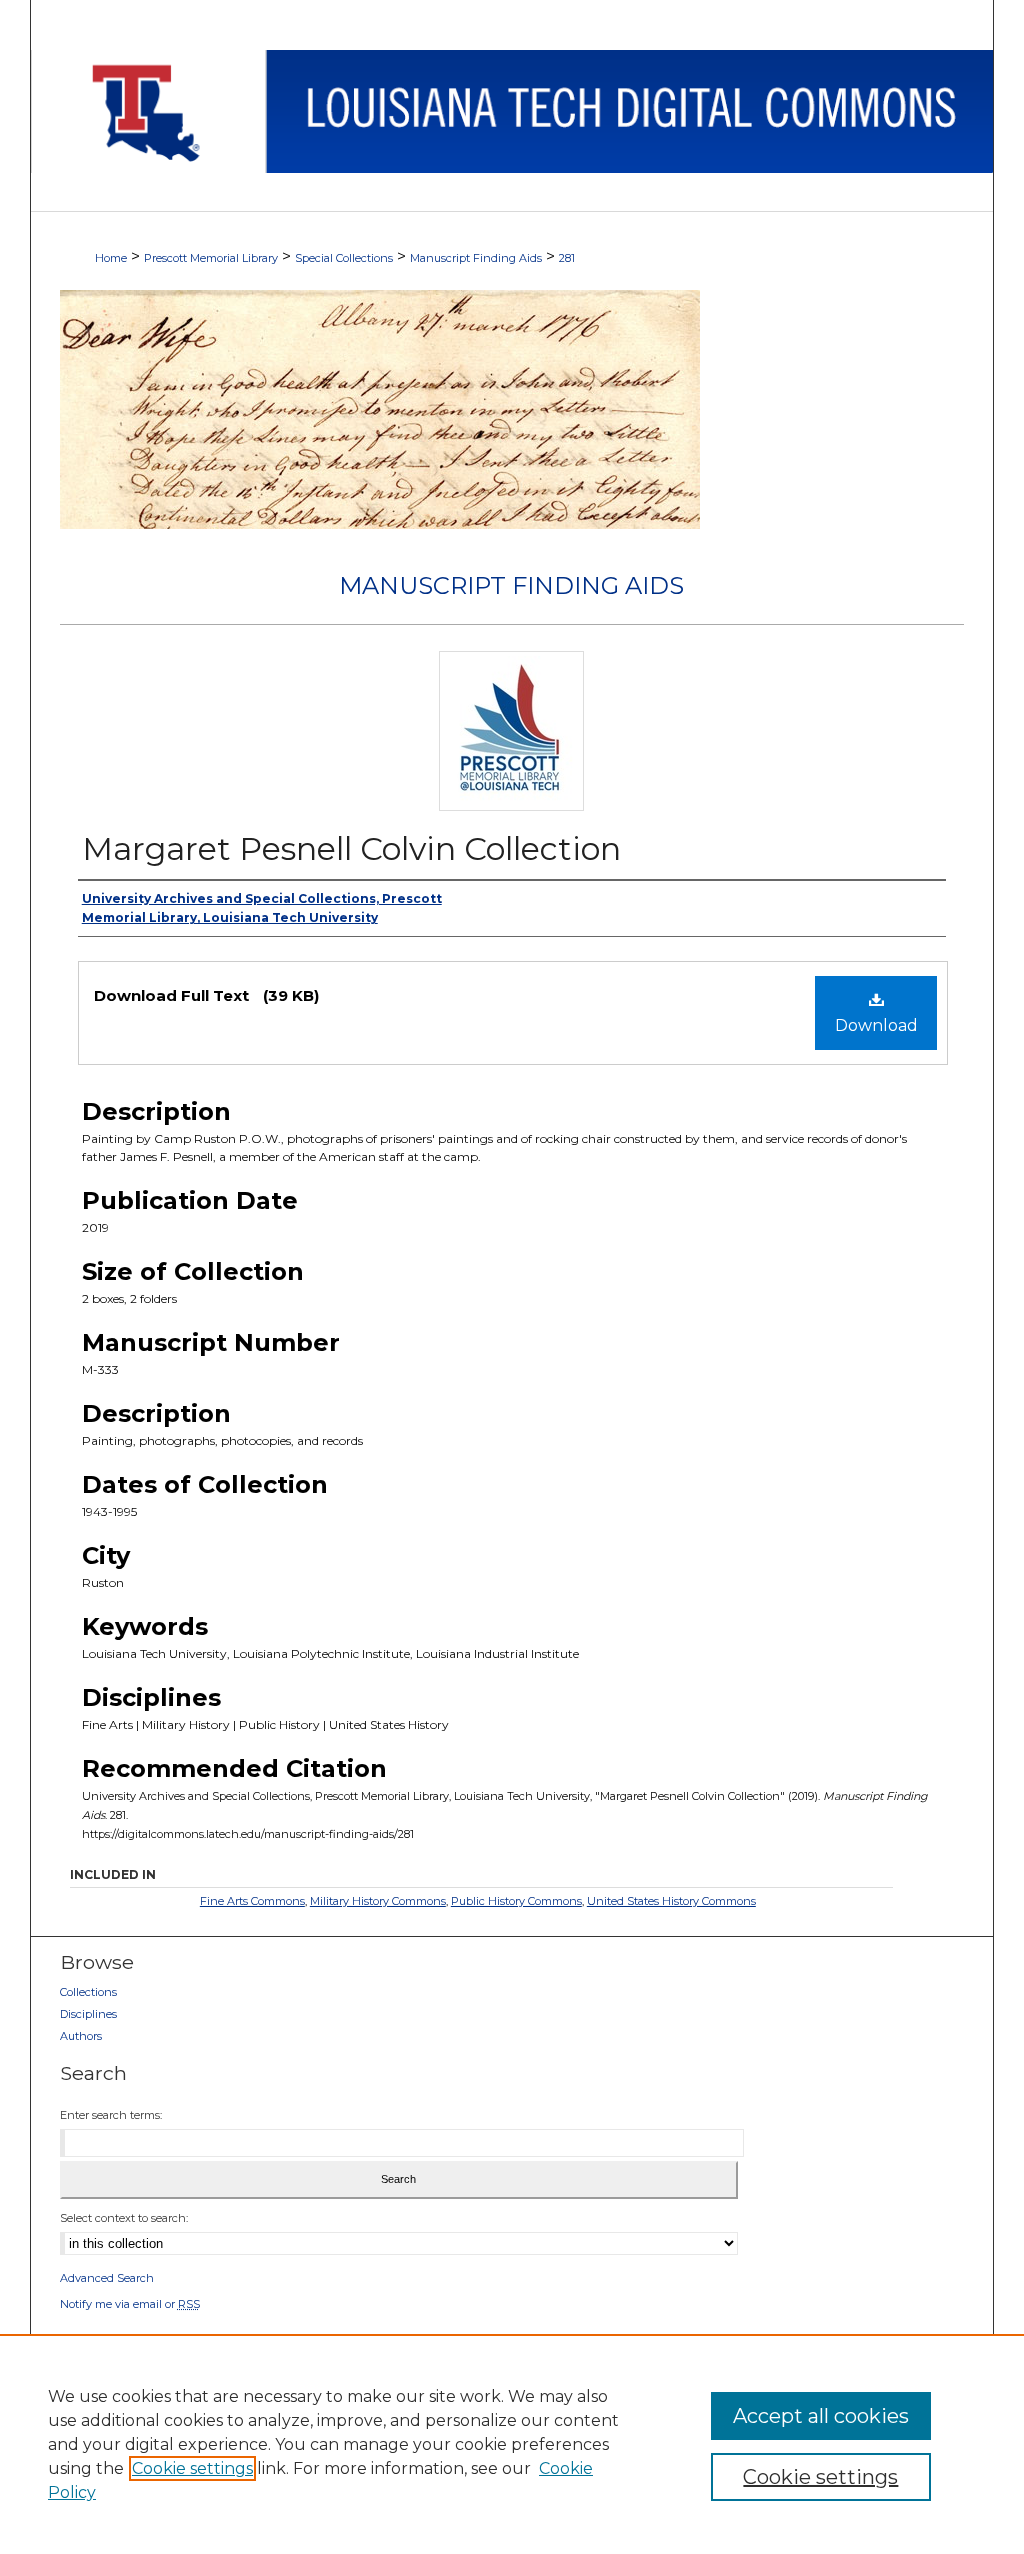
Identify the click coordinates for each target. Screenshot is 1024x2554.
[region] (512, 2444)
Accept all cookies (821, 2416)
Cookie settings (192, 2468)
